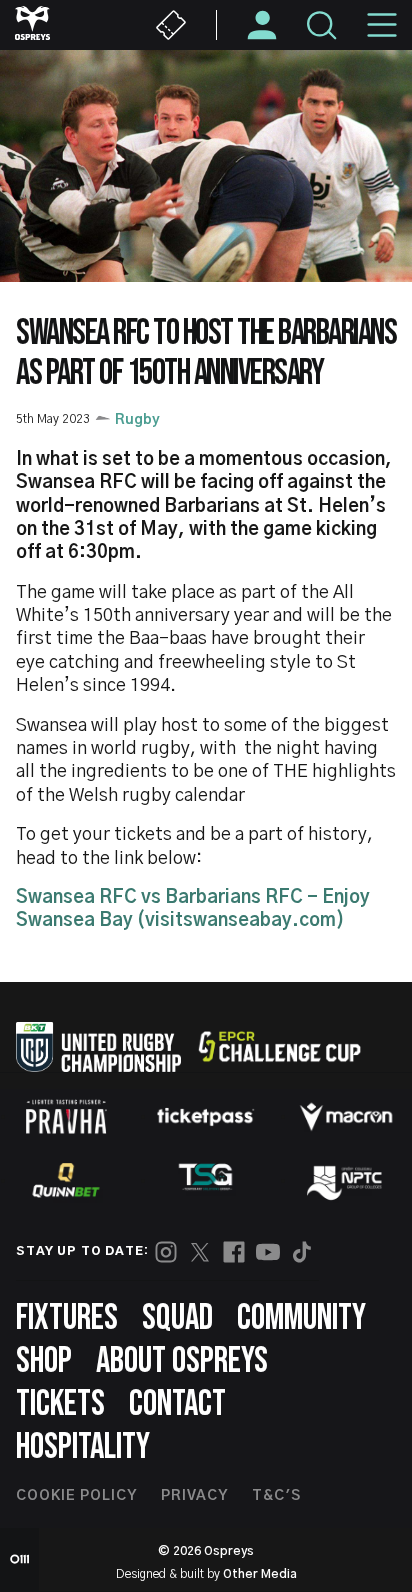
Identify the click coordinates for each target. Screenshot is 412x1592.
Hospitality (83, 1447)
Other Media (260, 1574)
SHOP (44, 1361)
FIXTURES (67, 1318)
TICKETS (60, 1404)
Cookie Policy (76, 1496)
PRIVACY (194, 1496)
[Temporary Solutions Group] (206, 1180)
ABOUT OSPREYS (182, 1361)
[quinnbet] (66, 1180)
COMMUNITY (301, 1318)
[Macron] (346, 1117)
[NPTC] (346, 1180)
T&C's (276, 1496)
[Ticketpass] (206, 1116)
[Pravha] (66, 1116)
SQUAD (177, 1318)
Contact (177, 1404)
